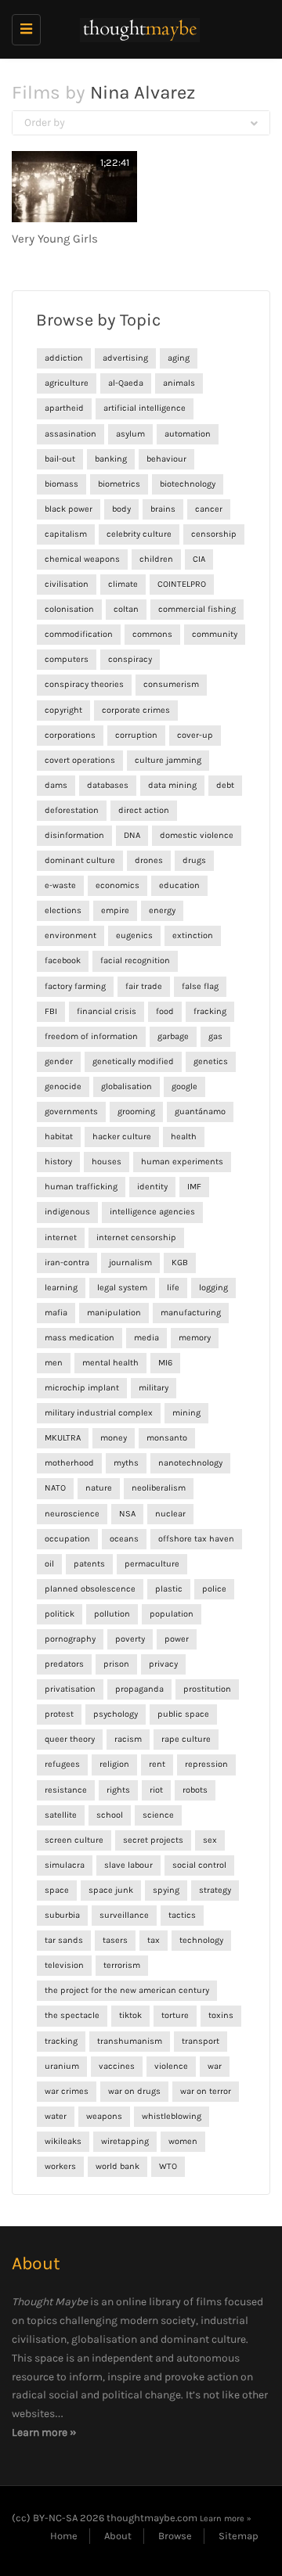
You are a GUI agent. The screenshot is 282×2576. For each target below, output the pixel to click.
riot (156, 1790)
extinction (193, 935)
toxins (221, 2015)
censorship (214, 534)
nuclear (170, 1514)
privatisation (70, 1689)
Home (64, 2536)
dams (56, 785)
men (54, 1363)
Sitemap (239, 2536)
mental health (110, 1363)
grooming (136, 1112)
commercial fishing (197, 609)
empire (115, 910)
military (154, 1388)
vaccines (117, 2066)
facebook (63, 961)
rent (157, 1764)
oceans (124, 1539)
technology (201, 1940)
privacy (163, 1664)
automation (188, 434)
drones (149, 860)
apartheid (64, 408)
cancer (209, 509)
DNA (132, 835)
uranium (62, 2066)
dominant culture (80, 860)
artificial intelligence (145, 408)
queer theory (70, 1739)
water (56, 2116)
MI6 (165, 1363)
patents (89, 1564)
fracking (210, 1011)
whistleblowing (172, 2116)
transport (201, 2041)
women (183, 2141)
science (158, 1815)
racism (128, 1739)
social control (199, 1865)
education (179, 885)
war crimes (67, 2091)
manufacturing (191, 1313)
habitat (59, 1137)
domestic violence (197, 835)
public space (183, 1714)
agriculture (67, 383)
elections (63, 910)
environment (70, 935)
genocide (63, 1087)
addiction (64, 358)
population (172, 1614)
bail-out (60, 459)
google (184, 1087)
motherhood (69, 1463)
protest (59, 1714)
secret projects (153, 1840)
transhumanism (130, 2041)
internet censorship (136, 1238)
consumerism (171, 684)
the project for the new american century (127, 1990)
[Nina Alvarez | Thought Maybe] (137, 29)
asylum (130, 434)
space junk (111, 1890)
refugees (62, 1764)
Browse (175, 2536)
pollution (112, 1614)
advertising (125, 358)
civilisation (67, 584)
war (215, 2066)
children (156, 559)
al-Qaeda (126, 383)
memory (195, 1338)
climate (123, 584)
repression (206, 1764)
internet (61, 1238)
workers (60, 2166)
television (64, 1965)
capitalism (66, 534)
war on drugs (134, 2091)
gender (59, 1061)
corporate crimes (136, 710)
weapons (104, 2116)
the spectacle (72, 2015)
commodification (79, 634)
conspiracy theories (84, 684)
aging (179, 358)
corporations (70, 735)
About (118, 2536)
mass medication (80, 1338)
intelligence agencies (152, 1212)
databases (108, 785)
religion (114, 1764)
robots (195, 1790)
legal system (122, 1288)
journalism (130, 1263)
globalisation (127, 1087)
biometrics (119, 484)
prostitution (207, 1689)
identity (152, 1187)
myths (126, 1463)
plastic (169, 1589)
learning (61, 1288)
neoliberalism (159, 1488)
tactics (182, 1915)
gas (215, 1036)
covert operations (80, 760)
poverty (130, 1639)
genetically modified (133, 1061)
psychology (116, 1714)
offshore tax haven (196, 1539)
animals (179, 383)
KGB (180, 1263)
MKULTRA (63, 1438)
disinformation (74, 835)
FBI (51, 1011)
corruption (136, 735)
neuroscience (72, 1514)
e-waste (60, 885)
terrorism (122, 1965)
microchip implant (82, 1388)
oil (49, 1564)
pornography (70, 1639)
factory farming (75, 986)
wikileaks (63, 2141)
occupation (67, 1539)
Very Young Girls (55, 239)
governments (71, 1112)
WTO (168, 2166)
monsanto (167, 1438)
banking (111, 459)
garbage (173, 1036)
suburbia (62, 1915)
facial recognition (135, 961)
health (184, 1137)
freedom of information (91, 1036)
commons (152, 634)
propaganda (139, 1689)
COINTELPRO (182, 584)
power (177, 1639)
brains (163, 509)
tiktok (130, 2015)
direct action (144, 810)
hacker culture (122, 1137)
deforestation (72, 810)
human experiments (182, 1162)
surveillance (124, 1915)
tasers (115, 1940)
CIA (199, 559)
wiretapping (125, 2141)
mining (186, 1413)
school (110, 1815)
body (121, 509)
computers (67, 659)
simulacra (65, 1865)
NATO (55, 1488)
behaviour (166, 459)
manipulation (114, 1313)
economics (117, 885)
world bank (117, 2166)
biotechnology (188, 484)
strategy (215, 1890)
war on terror (206, 2091)
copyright (63, 710)
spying (166, 1890)
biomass (61, 484)
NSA (127, 1514)
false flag (200, 986)
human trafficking (81, 1187)
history (58, 1162)
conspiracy (130, 659)
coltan (126, 609)
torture (175, 2015)
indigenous (67, 1212)
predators (64, 1664)
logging (213, 1288)
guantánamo (200, 1112)
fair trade (144, 986)
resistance (66, 1790)
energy (162, 910)
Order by (45, 122)
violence (171, 2066)
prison (116, 1664)
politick (60, 1614)
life (173, 1288)
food (165, 1011)
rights (118, 1790)
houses (107, 1162)
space (57, 1890)
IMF (194, 1187)
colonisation (69, 609)
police (214, 1589)
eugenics (134, 935)
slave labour (128, 1865)
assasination (70, 434)
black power (69, 509)
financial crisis (107, 1011)
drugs (194, 860)
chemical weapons (82, 559)
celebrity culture (139, 534)
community (215, 634)
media (146, 1338)
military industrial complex (99, 1413)
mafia (56, 1313)
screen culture (74, 1840)
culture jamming (168, 760)
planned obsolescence (90, 1589)
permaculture (152, 1564)
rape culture (186, 1739)
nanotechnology (190, 1463)
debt (225, 785)
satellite (61, 1815)
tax (154, 1940)
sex (210, 1840)
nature (99, 1488)
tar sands (64, 1940)
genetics (211, 1061)
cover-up (195, 735)
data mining (172, 785)
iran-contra (67, 1263)
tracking (61, 2041)
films (209, 2302)
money (114, 1438)
